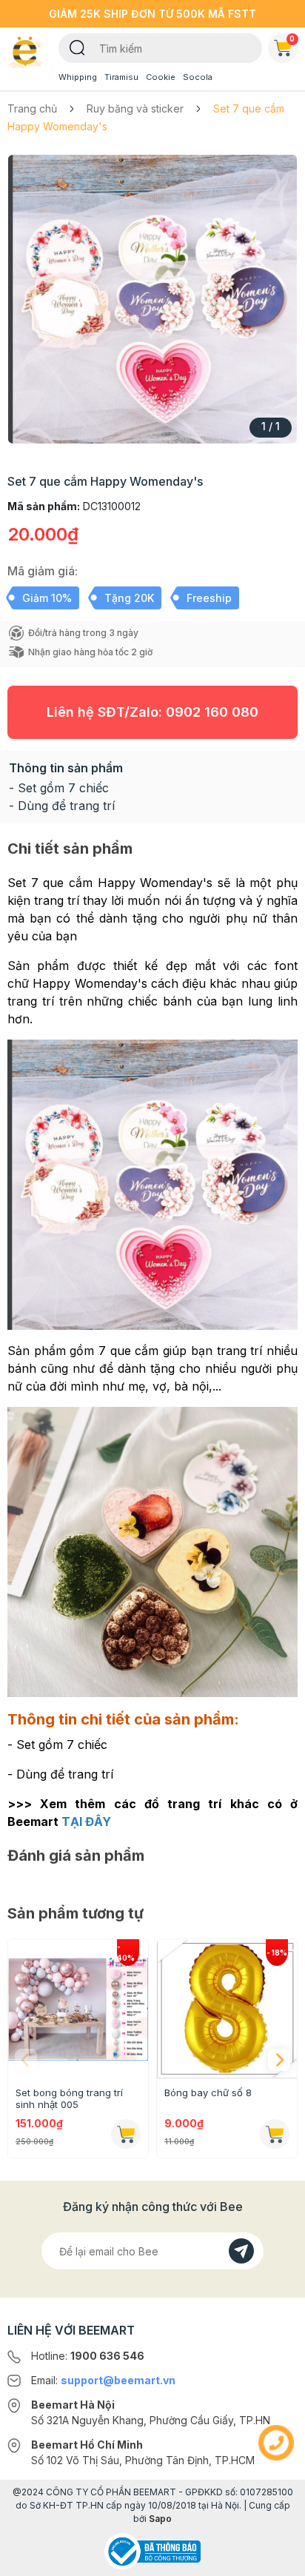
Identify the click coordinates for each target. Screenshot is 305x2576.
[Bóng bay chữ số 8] (227, 2009)
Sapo (160, 2519)
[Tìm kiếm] (77, 47)
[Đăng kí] (241, 2251)
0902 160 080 (212, 712)
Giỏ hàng (292, 39)
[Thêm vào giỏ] (126, 2134)
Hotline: (88, 2356)
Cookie (161, 77)
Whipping (78, 77)
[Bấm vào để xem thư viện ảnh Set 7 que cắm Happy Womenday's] (152, 299)
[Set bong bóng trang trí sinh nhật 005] (78, 2009)
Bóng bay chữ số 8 (208, 2092)
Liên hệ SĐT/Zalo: (152, 712)
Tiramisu (121, 77)
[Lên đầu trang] (276, 2558)
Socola (198, 77)
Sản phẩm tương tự (76, 1913)
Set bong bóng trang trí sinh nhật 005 (69, 2098)
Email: (103, 2380)
